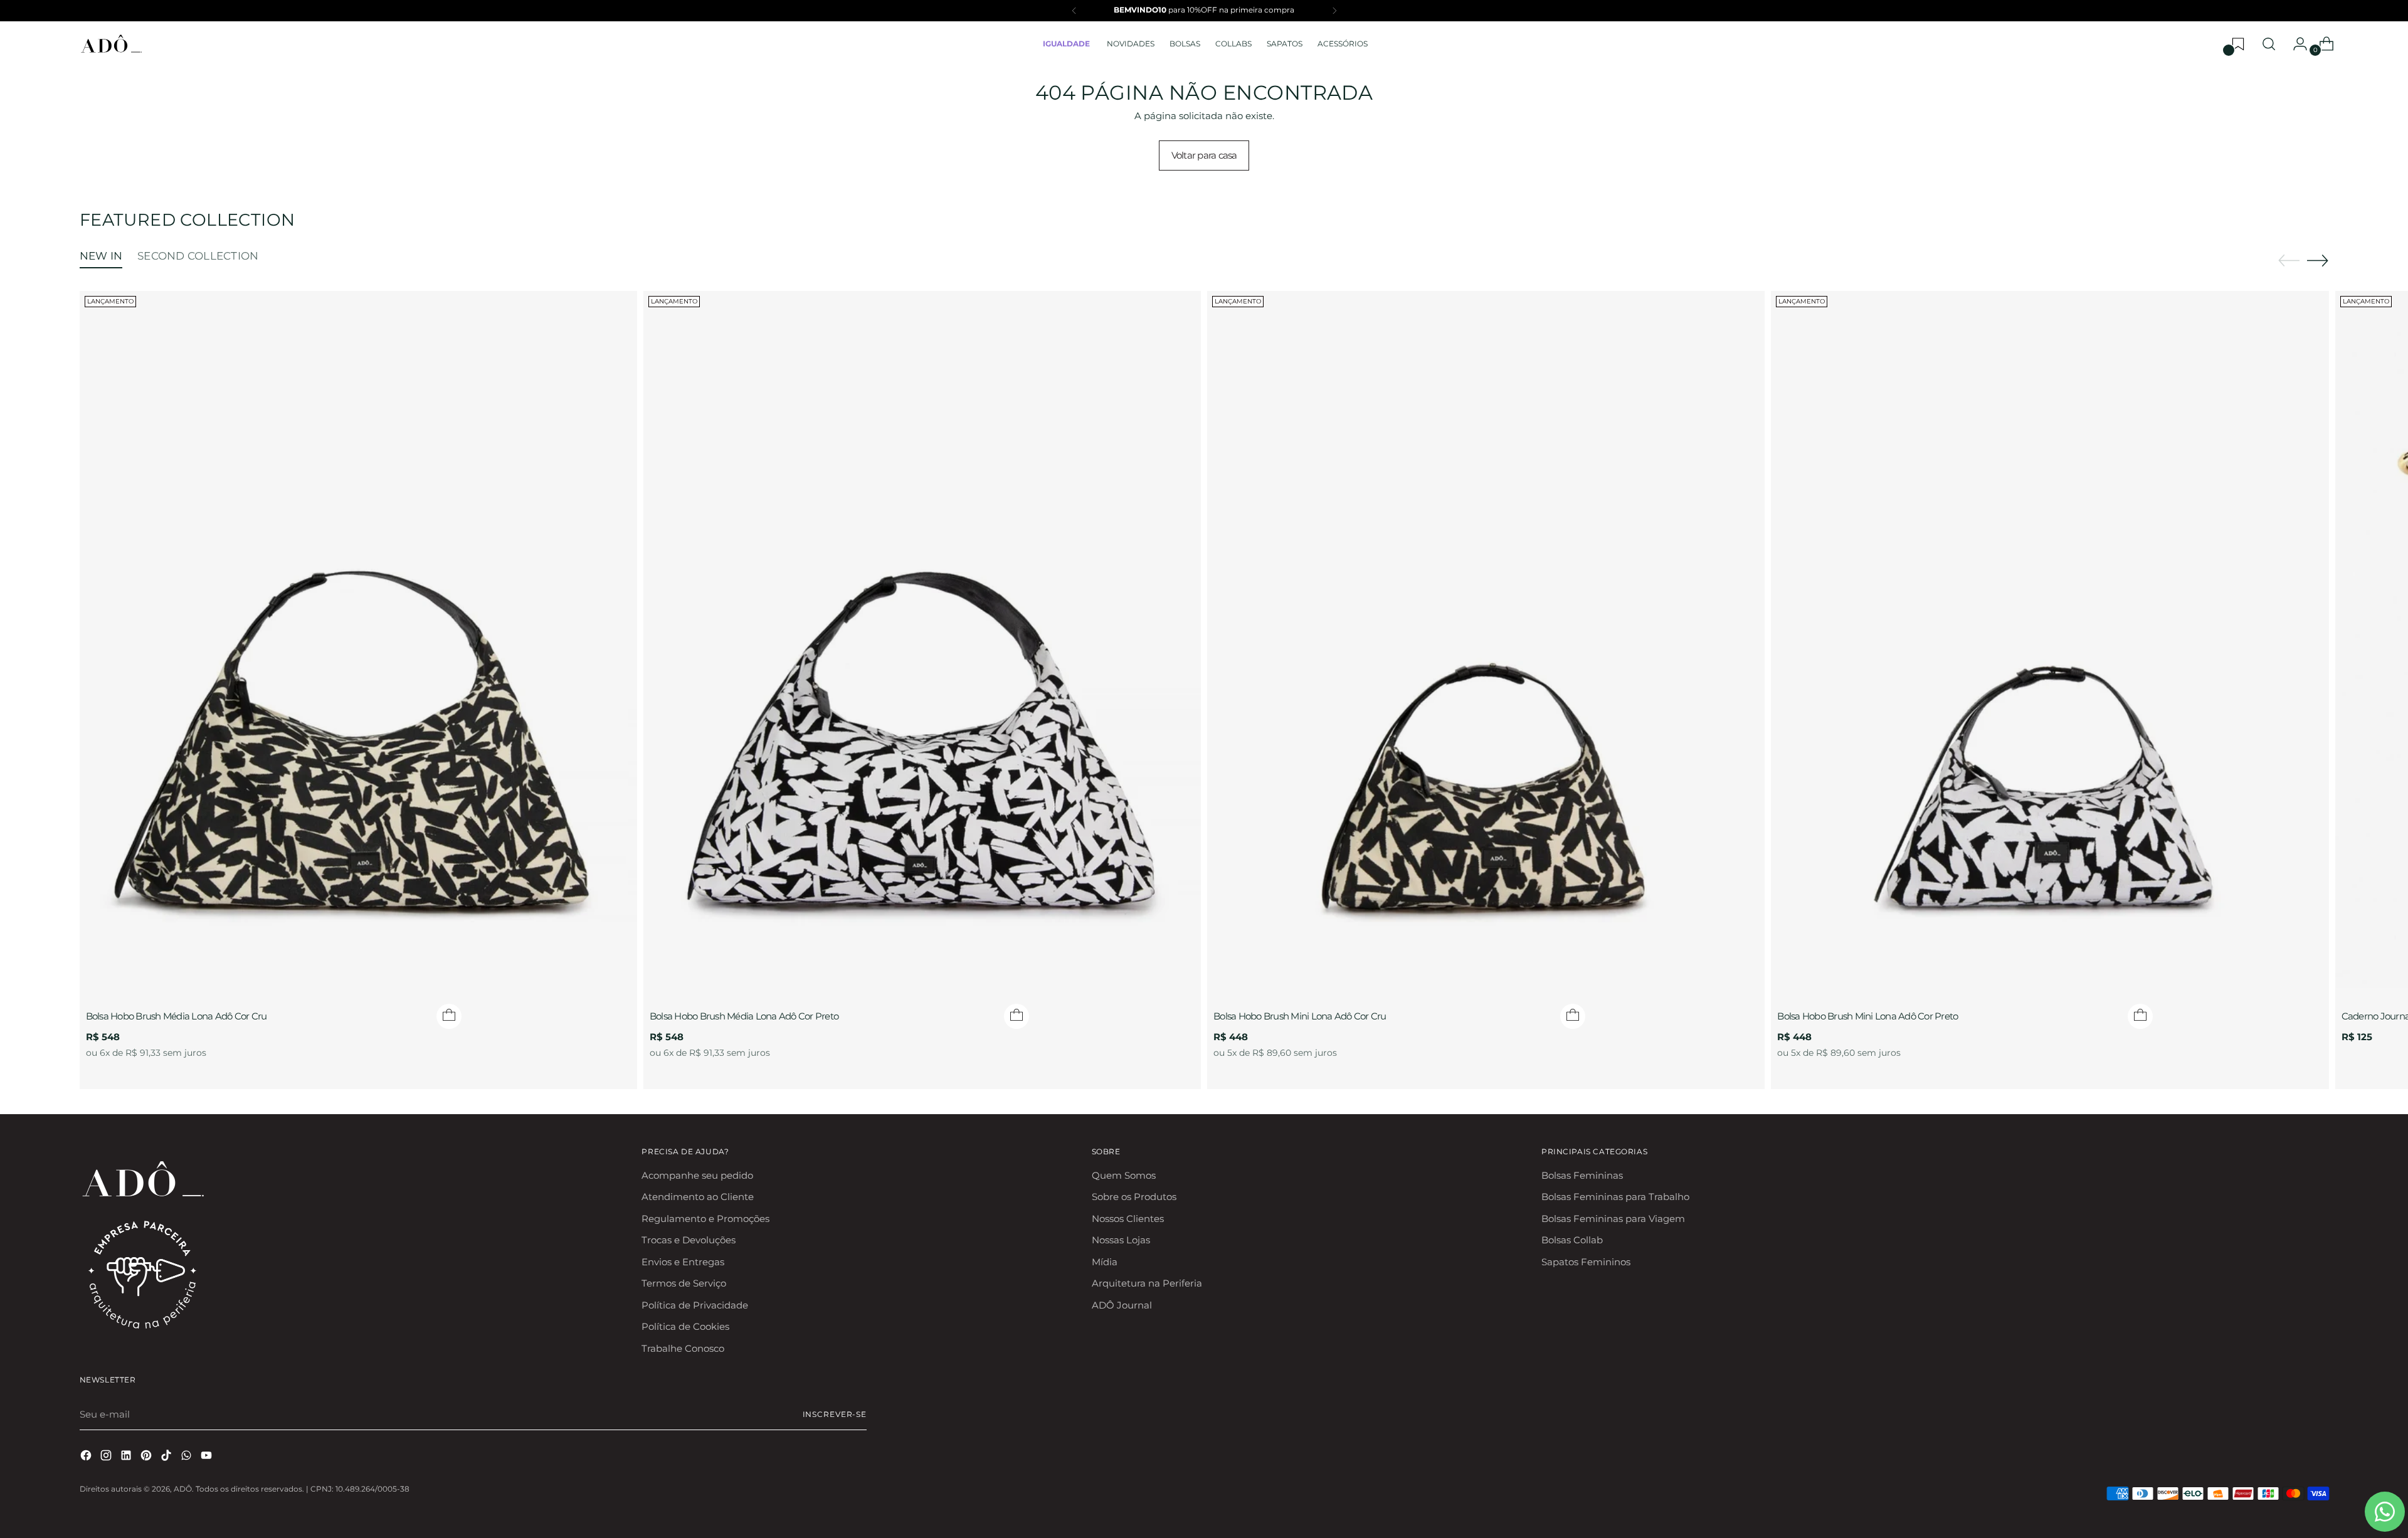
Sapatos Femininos (1586, 1262)
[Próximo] (1334, 11)
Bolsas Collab (1572, 1240)
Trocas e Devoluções (689, 1240)
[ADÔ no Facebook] (87, 1457)
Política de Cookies (685, 1326)
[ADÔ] (111, 44)
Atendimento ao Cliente (698, 1197)
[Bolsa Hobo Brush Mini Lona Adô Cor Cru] (1486, 640)
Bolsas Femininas (1582, 1175)
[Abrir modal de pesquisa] (2269, 44)
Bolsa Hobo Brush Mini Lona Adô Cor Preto (1867, 1016)
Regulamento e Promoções (705, 1219)
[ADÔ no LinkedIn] (127, 1457)
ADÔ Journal (1122, 1305)
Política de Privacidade (695, 1305)
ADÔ (183, 1489)
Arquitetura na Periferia (1147, 1283)
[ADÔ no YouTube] (208, 1457)
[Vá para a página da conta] (2295, 44)
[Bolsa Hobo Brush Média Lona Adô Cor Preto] (922, 640)
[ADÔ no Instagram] (107, 1457)
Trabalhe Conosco (683, 1348)
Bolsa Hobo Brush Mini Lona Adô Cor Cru (1300, 1016)
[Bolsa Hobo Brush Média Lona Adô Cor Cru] (358, 640)
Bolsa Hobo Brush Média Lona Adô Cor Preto (744, 1016)
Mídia (1105, 1262)
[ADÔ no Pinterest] (147, 1457)
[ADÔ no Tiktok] (167, 1457)
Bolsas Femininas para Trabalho (1615, 1197)
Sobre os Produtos (1134, 1197)
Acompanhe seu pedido (697, 1175)
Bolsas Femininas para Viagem (1613, 1219)
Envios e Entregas (683, 1262)
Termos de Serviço (684, 1283)
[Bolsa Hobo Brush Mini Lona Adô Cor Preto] (2050, 640)
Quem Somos (1124, 1175)
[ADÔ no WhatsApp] (187, 1457)
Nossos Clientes (1128, 1219)
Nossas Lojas (1121, 1240)
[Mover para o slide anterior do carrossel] (2289, 261)
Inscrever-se (835, 1414)
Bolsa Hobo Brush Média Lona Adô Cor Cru (177, 1016)
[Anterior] (1074, 11)
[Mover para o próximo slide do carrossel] (2318, 260)
